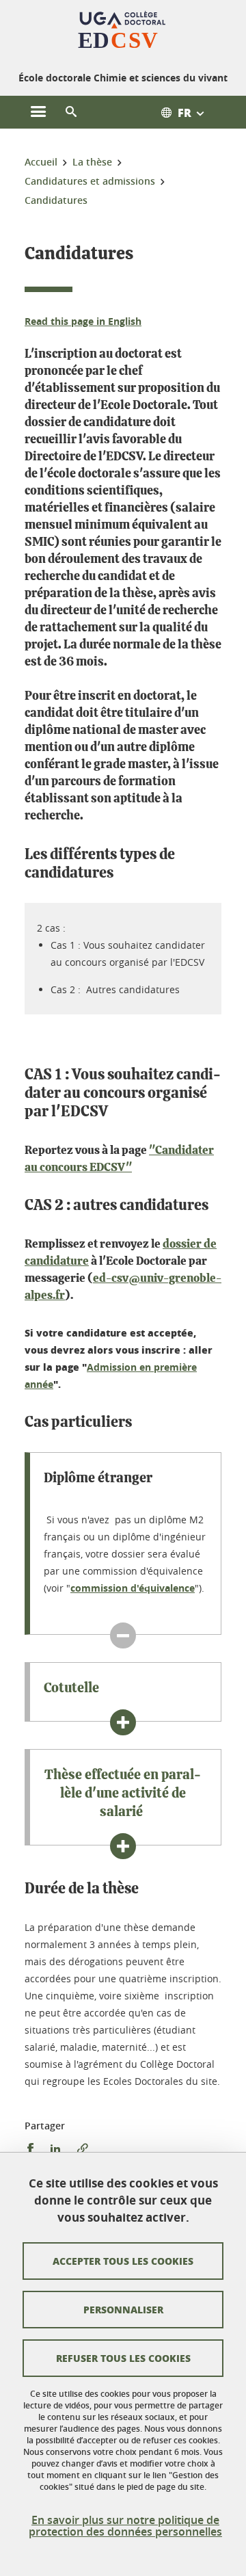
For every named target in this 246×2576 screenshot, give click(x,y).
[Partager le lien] (83, 2149)
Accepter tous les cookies (123, 2261)
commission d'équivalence (133, 1588)
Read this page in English (83, 321)
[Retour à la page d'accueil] (123, 33)
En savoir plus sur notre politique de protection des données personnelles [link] (125, 2526)
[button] (71, 112)
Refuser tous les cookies (123, 2358)
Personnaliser (123, 2309)
